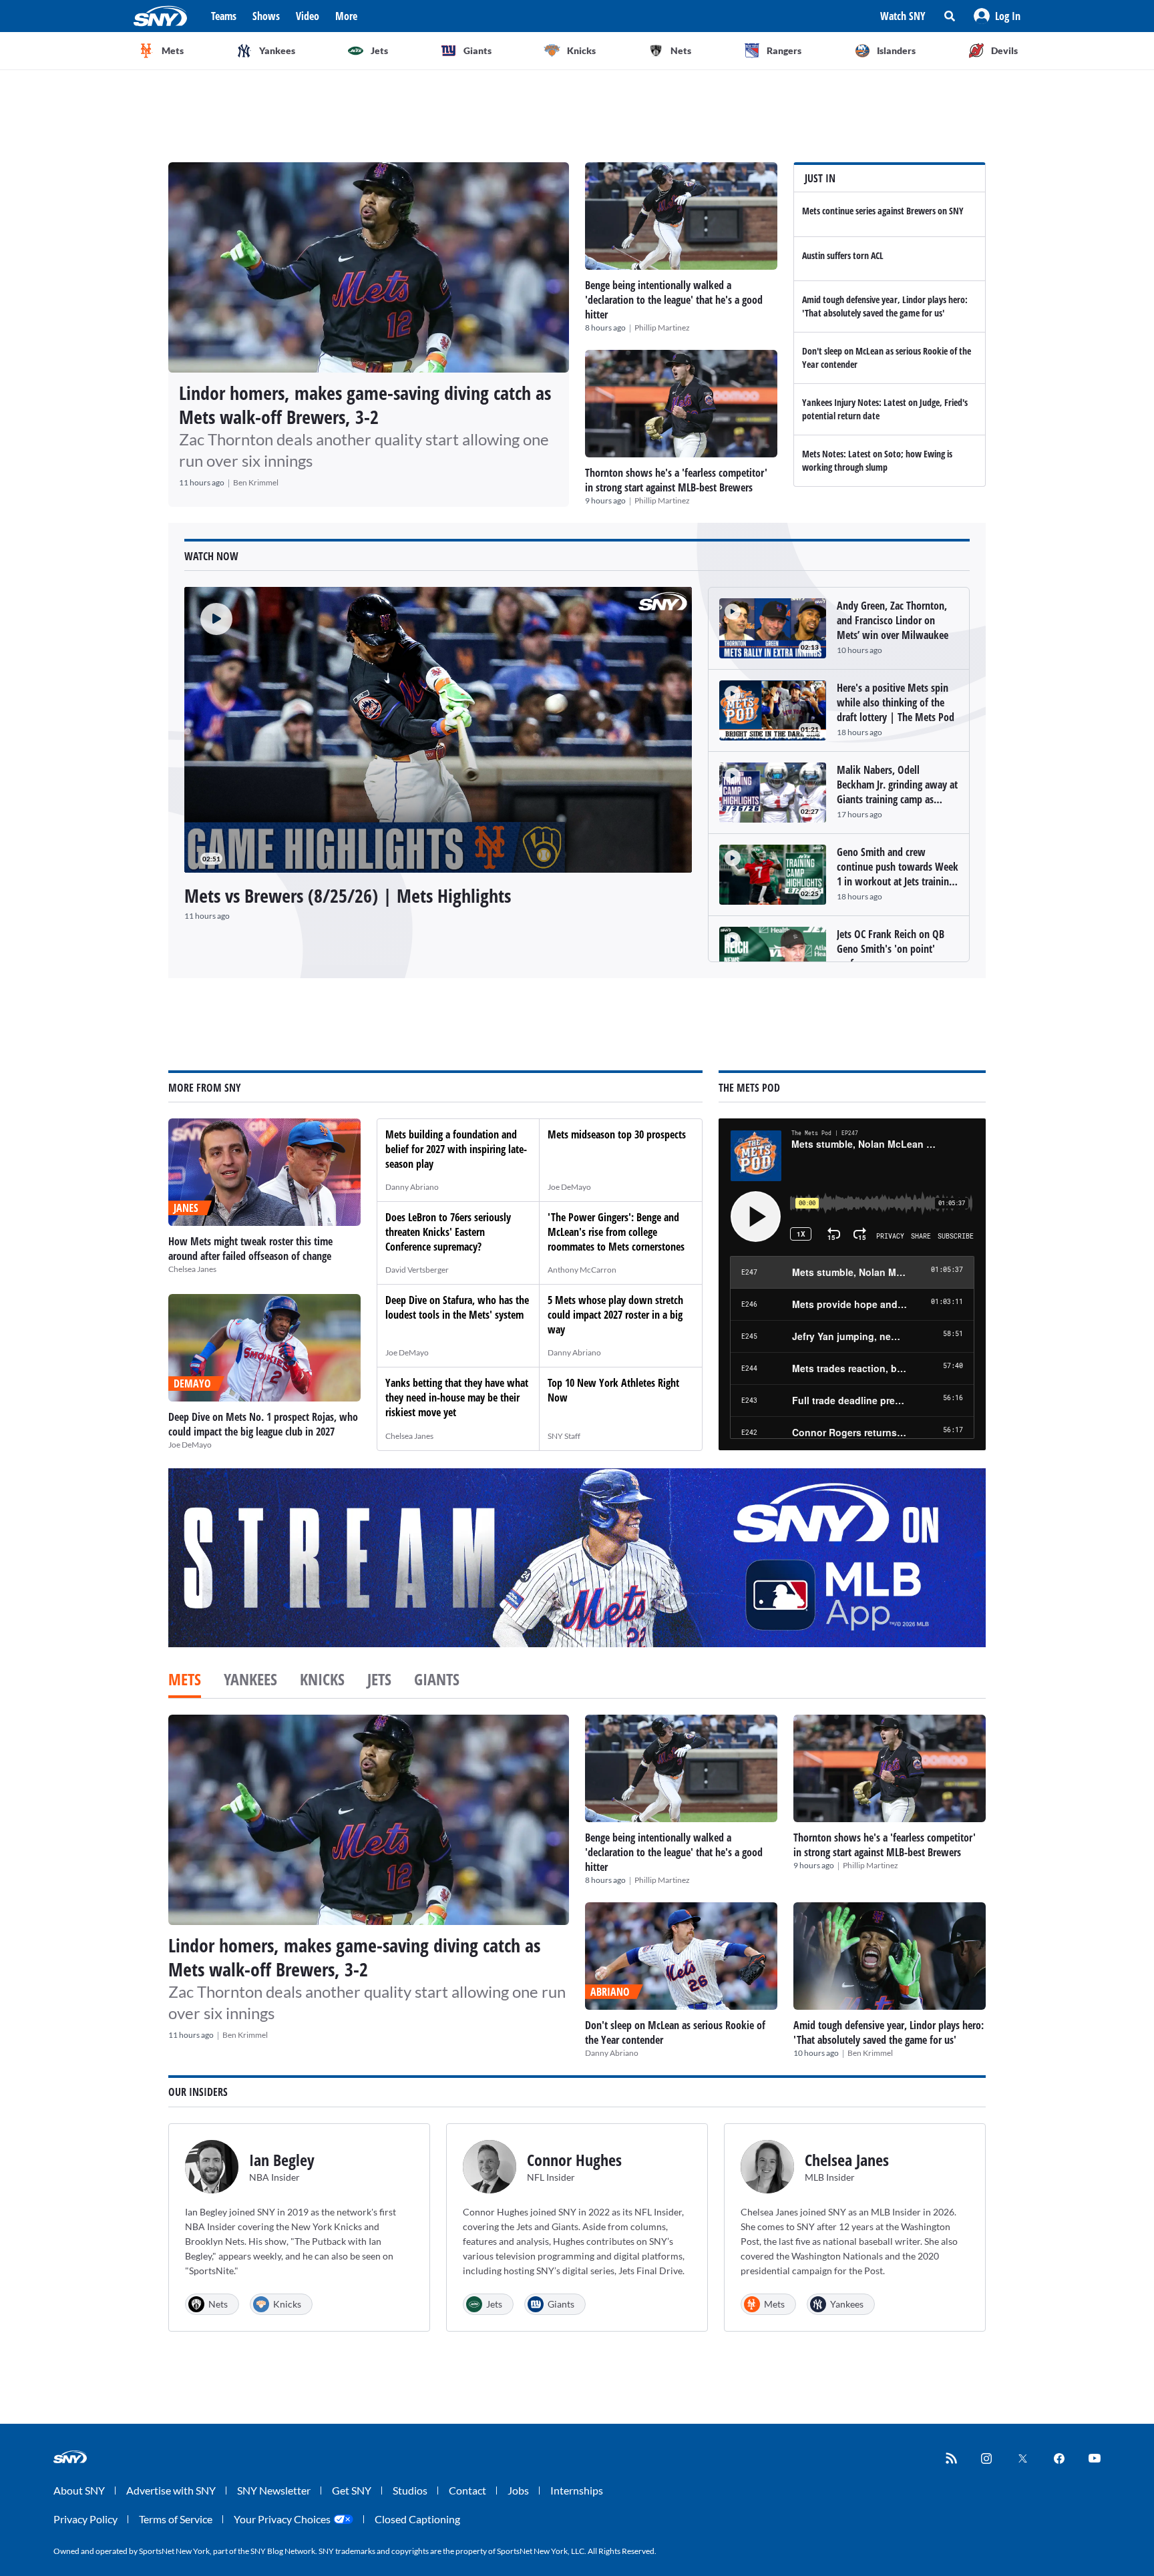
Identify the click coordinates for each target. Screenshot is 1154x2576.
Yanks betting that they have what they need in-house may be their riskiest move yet (457, 1398)
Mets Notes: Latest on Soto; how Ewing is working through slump (877, 460)
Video (308, 16)
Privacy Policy (85, 2519)
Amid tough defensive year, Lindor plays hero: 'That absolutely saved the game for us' (885, 306)
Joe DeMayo (190, 1445)
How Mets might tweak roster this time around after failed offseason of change (250, 1249)
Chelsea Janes (192, 1269)
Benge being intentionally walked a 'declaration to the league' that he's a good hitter (674, 300)
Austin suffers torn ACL (843, 255)
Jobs (518, 2490)
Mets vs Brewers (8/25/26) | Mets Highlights (348, 895)
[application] (438, 730)
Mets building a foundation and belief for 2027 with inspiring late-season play (456, 1149)
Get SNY (352, 2490)
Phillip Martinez (662, 328)
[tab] (185, 1681)
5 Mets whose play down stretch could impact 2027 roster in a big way (615, 1315)
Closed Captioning (417, 2519)
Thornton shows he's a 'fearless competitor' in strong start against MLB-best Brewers (676, 480)
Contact (467, 2490)
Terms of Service (176, 2519)
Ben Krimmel (256, 482)
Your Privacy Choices (282, 2519)
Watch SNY (903, 16)
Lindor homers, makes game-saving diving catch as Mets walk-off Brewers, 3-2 (365, 405)
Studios (410, 2490)
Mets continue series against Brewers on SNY (883, 211)
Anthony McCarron (582, 1270)
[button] (997, 16)
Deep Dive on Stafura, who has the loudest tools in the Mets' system (457, 1307)
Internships (577, 2490)
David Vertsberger (417, 1270)
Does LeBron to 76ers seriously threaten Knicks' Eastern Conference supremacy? (448, 1232)
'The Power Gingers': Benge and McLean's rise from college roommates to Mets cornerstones (616, 1232)
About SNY (79, 2490)
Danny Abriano (412, 1187)
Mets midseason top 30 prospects (617, 1134)
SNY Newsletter (274, 2490)
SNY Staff (564, 1436)
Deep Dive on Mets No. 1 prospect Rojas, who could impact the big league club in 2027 (263, 1424)
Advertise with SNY (171, 2490)
